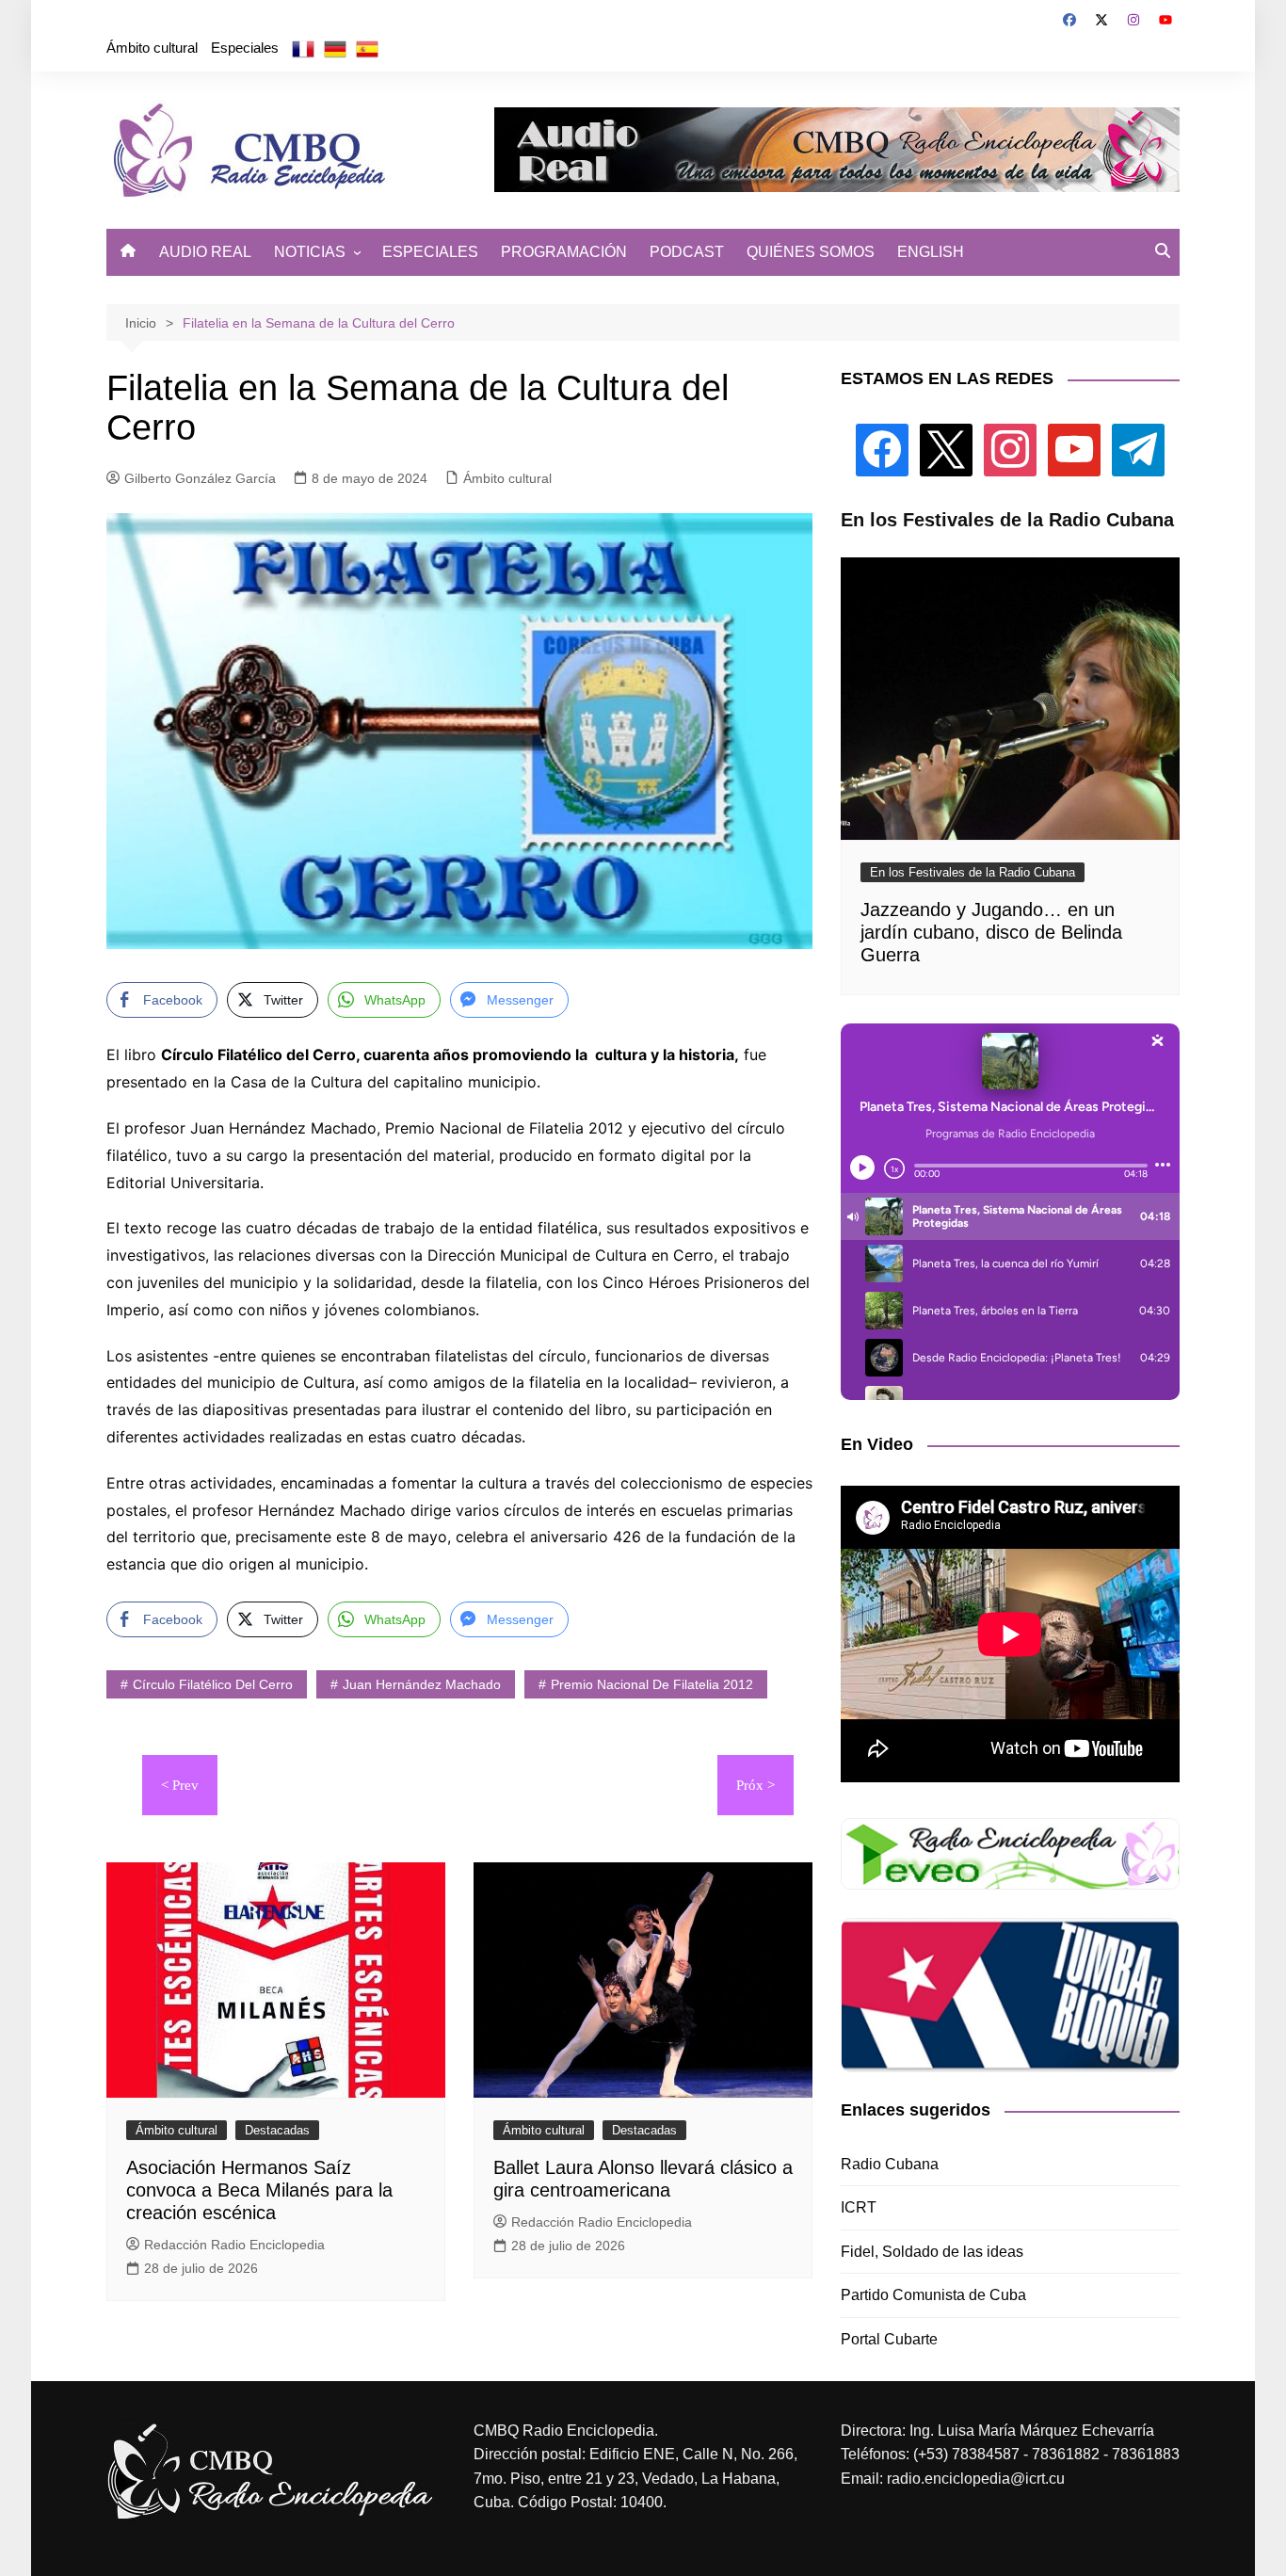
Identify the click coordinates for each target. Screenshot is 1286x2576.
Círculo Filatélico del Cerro (213, 1684)
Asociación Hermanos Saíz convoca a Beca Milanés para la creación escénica (259, 2190)
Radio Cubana (890, 2164)
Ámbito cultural (152, 48)
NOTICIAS (310, 252)
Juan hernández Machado (422, 1684)
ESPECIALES (430, 252)
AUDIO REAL (205, 252)
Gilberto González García (200, 478)
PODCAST (687, 252)
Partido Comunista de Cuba (933, 2295)
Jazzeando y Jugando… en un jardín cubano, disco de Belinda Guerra (991, 932)
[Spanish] (367, 48)
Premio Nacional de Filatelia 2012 (652, 1684)
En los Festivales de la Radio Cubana (973, 872)
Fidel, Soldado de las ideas (932, 2252)
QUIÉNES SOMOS (811, 252)
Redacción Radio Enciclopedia (234, 2245)
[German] (335, 48)
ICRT (859, 2207)
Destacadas (277, 2130)
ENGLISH (931, 252)
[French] (303, 48)
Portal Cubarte (889, 2339)
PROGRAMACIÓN (564, 252)
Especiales (245, 48)
